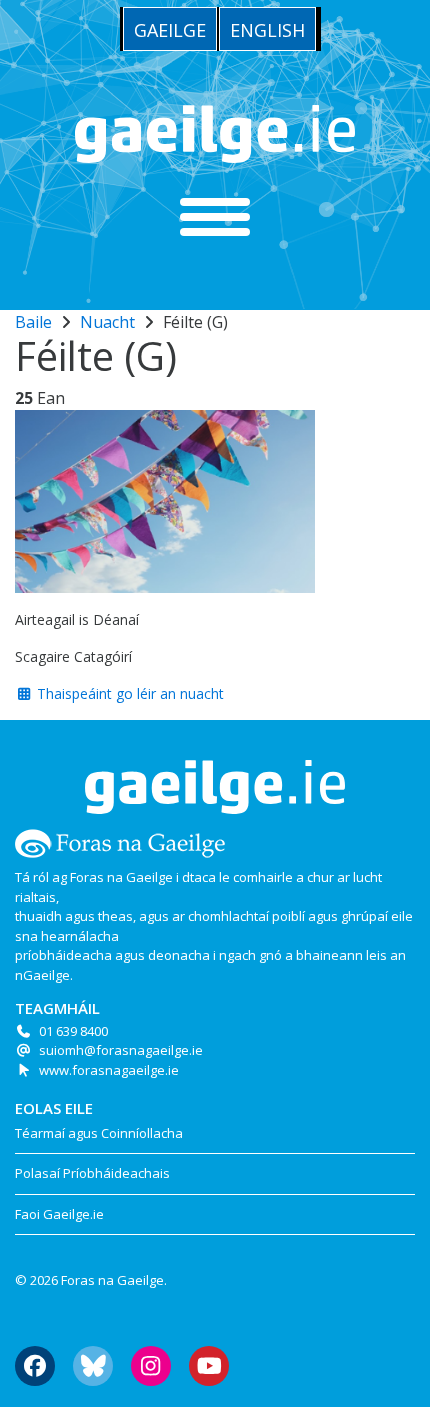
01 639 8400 (73, 1031)
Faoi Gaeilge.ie (59, 1214)
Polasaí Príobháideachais (92, 1173)
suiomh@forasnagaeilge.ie (121, 1050)
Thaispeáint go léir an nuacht (128, 693)
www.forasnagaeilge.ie (109, 1070)
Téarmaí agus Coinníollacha (99, 1133)
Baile (33, 322)
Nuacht (107, 322)
